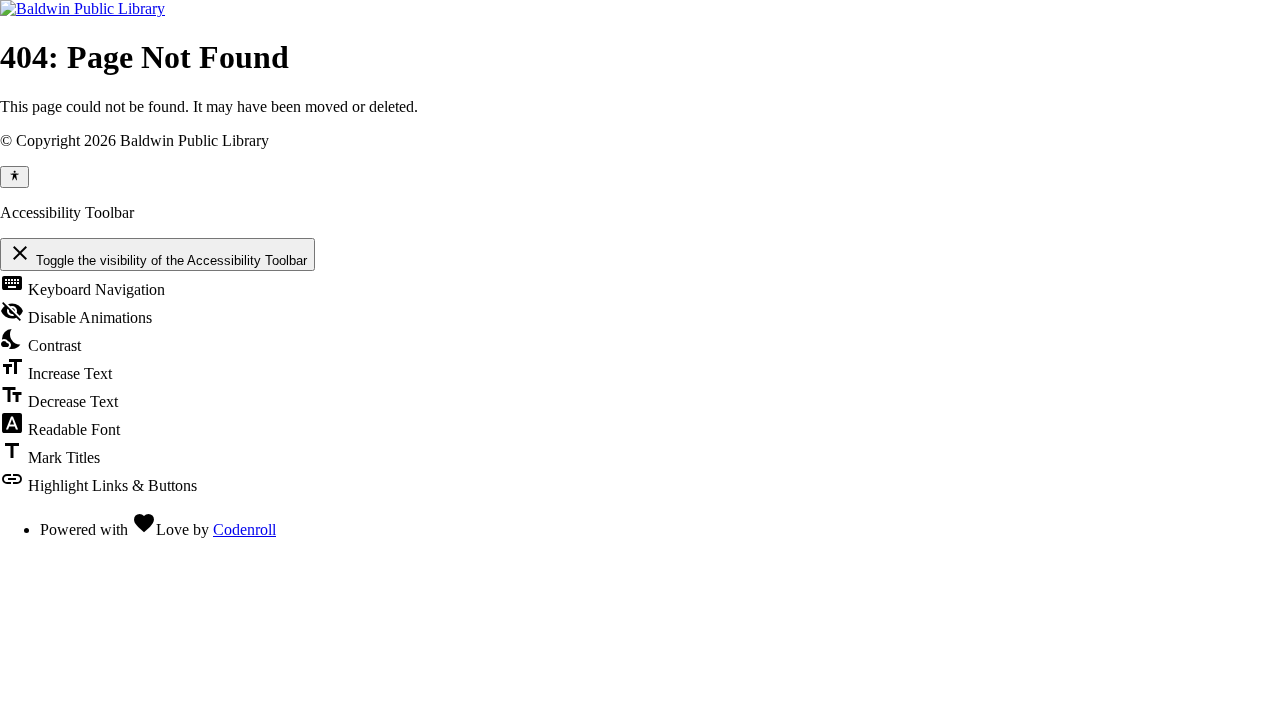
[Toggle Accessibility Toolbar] (14, 177)
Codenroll (244, 529)
